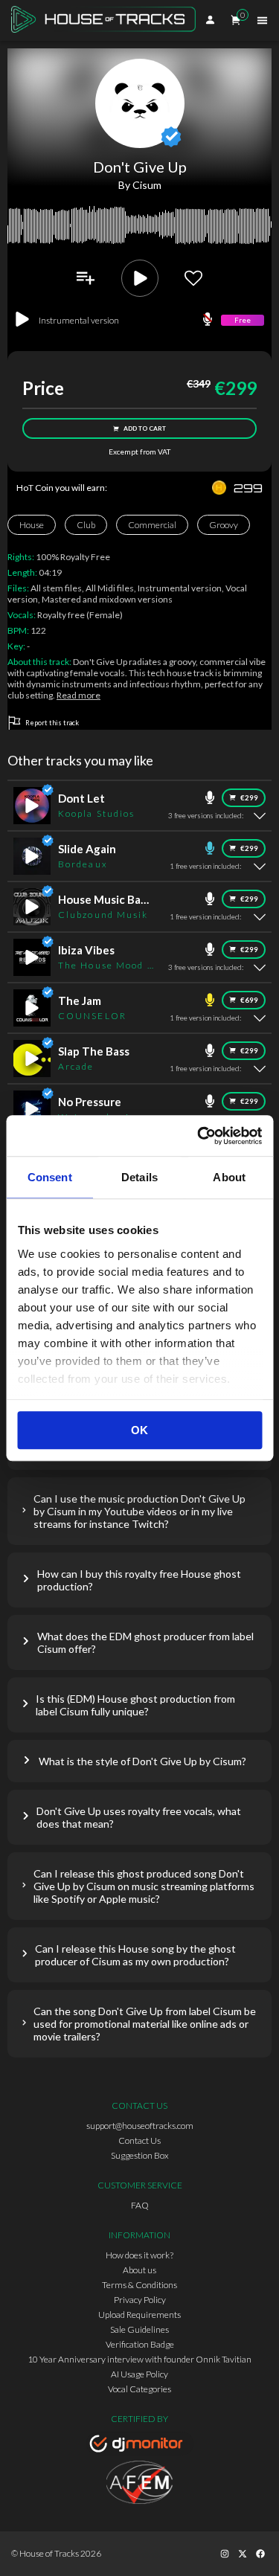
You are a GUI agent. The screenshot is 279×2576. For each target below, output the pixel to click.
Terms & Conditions (139, 2285)
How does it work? (139, 2255)
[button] (139, 1511)
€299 (249, 798)
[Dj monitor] (139, 2446)
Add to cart (145, 428)
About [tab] (229, 1177)
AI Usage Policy (139, 2374)
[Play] (140, 278)
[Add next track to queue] (86, 278)
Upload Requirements (139, 2315)
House (32, 525)
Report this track (52, 723)
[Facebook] (260, 2554)
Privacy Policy (140, 2300)
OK (139, 1430)
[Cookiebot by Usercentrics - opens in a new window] (199, 1136)
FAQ (140, 2205)
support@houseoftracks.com (140, 2126)
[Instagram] (225, 2554)
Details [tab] (139, 1177)
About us (139, 2270)
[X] (243, 2554)
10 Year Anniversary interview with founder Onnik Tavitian (139, 2359)
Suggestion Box (140, 2155)
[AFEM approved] (139, 2485)
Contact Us (139, 2140)
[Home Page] (108, 20)
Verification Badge (140, 2344)
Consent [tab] (50, 1177)
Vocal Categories (139, 2389)
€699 (249, 1000)
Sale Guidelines (139, 2329)
